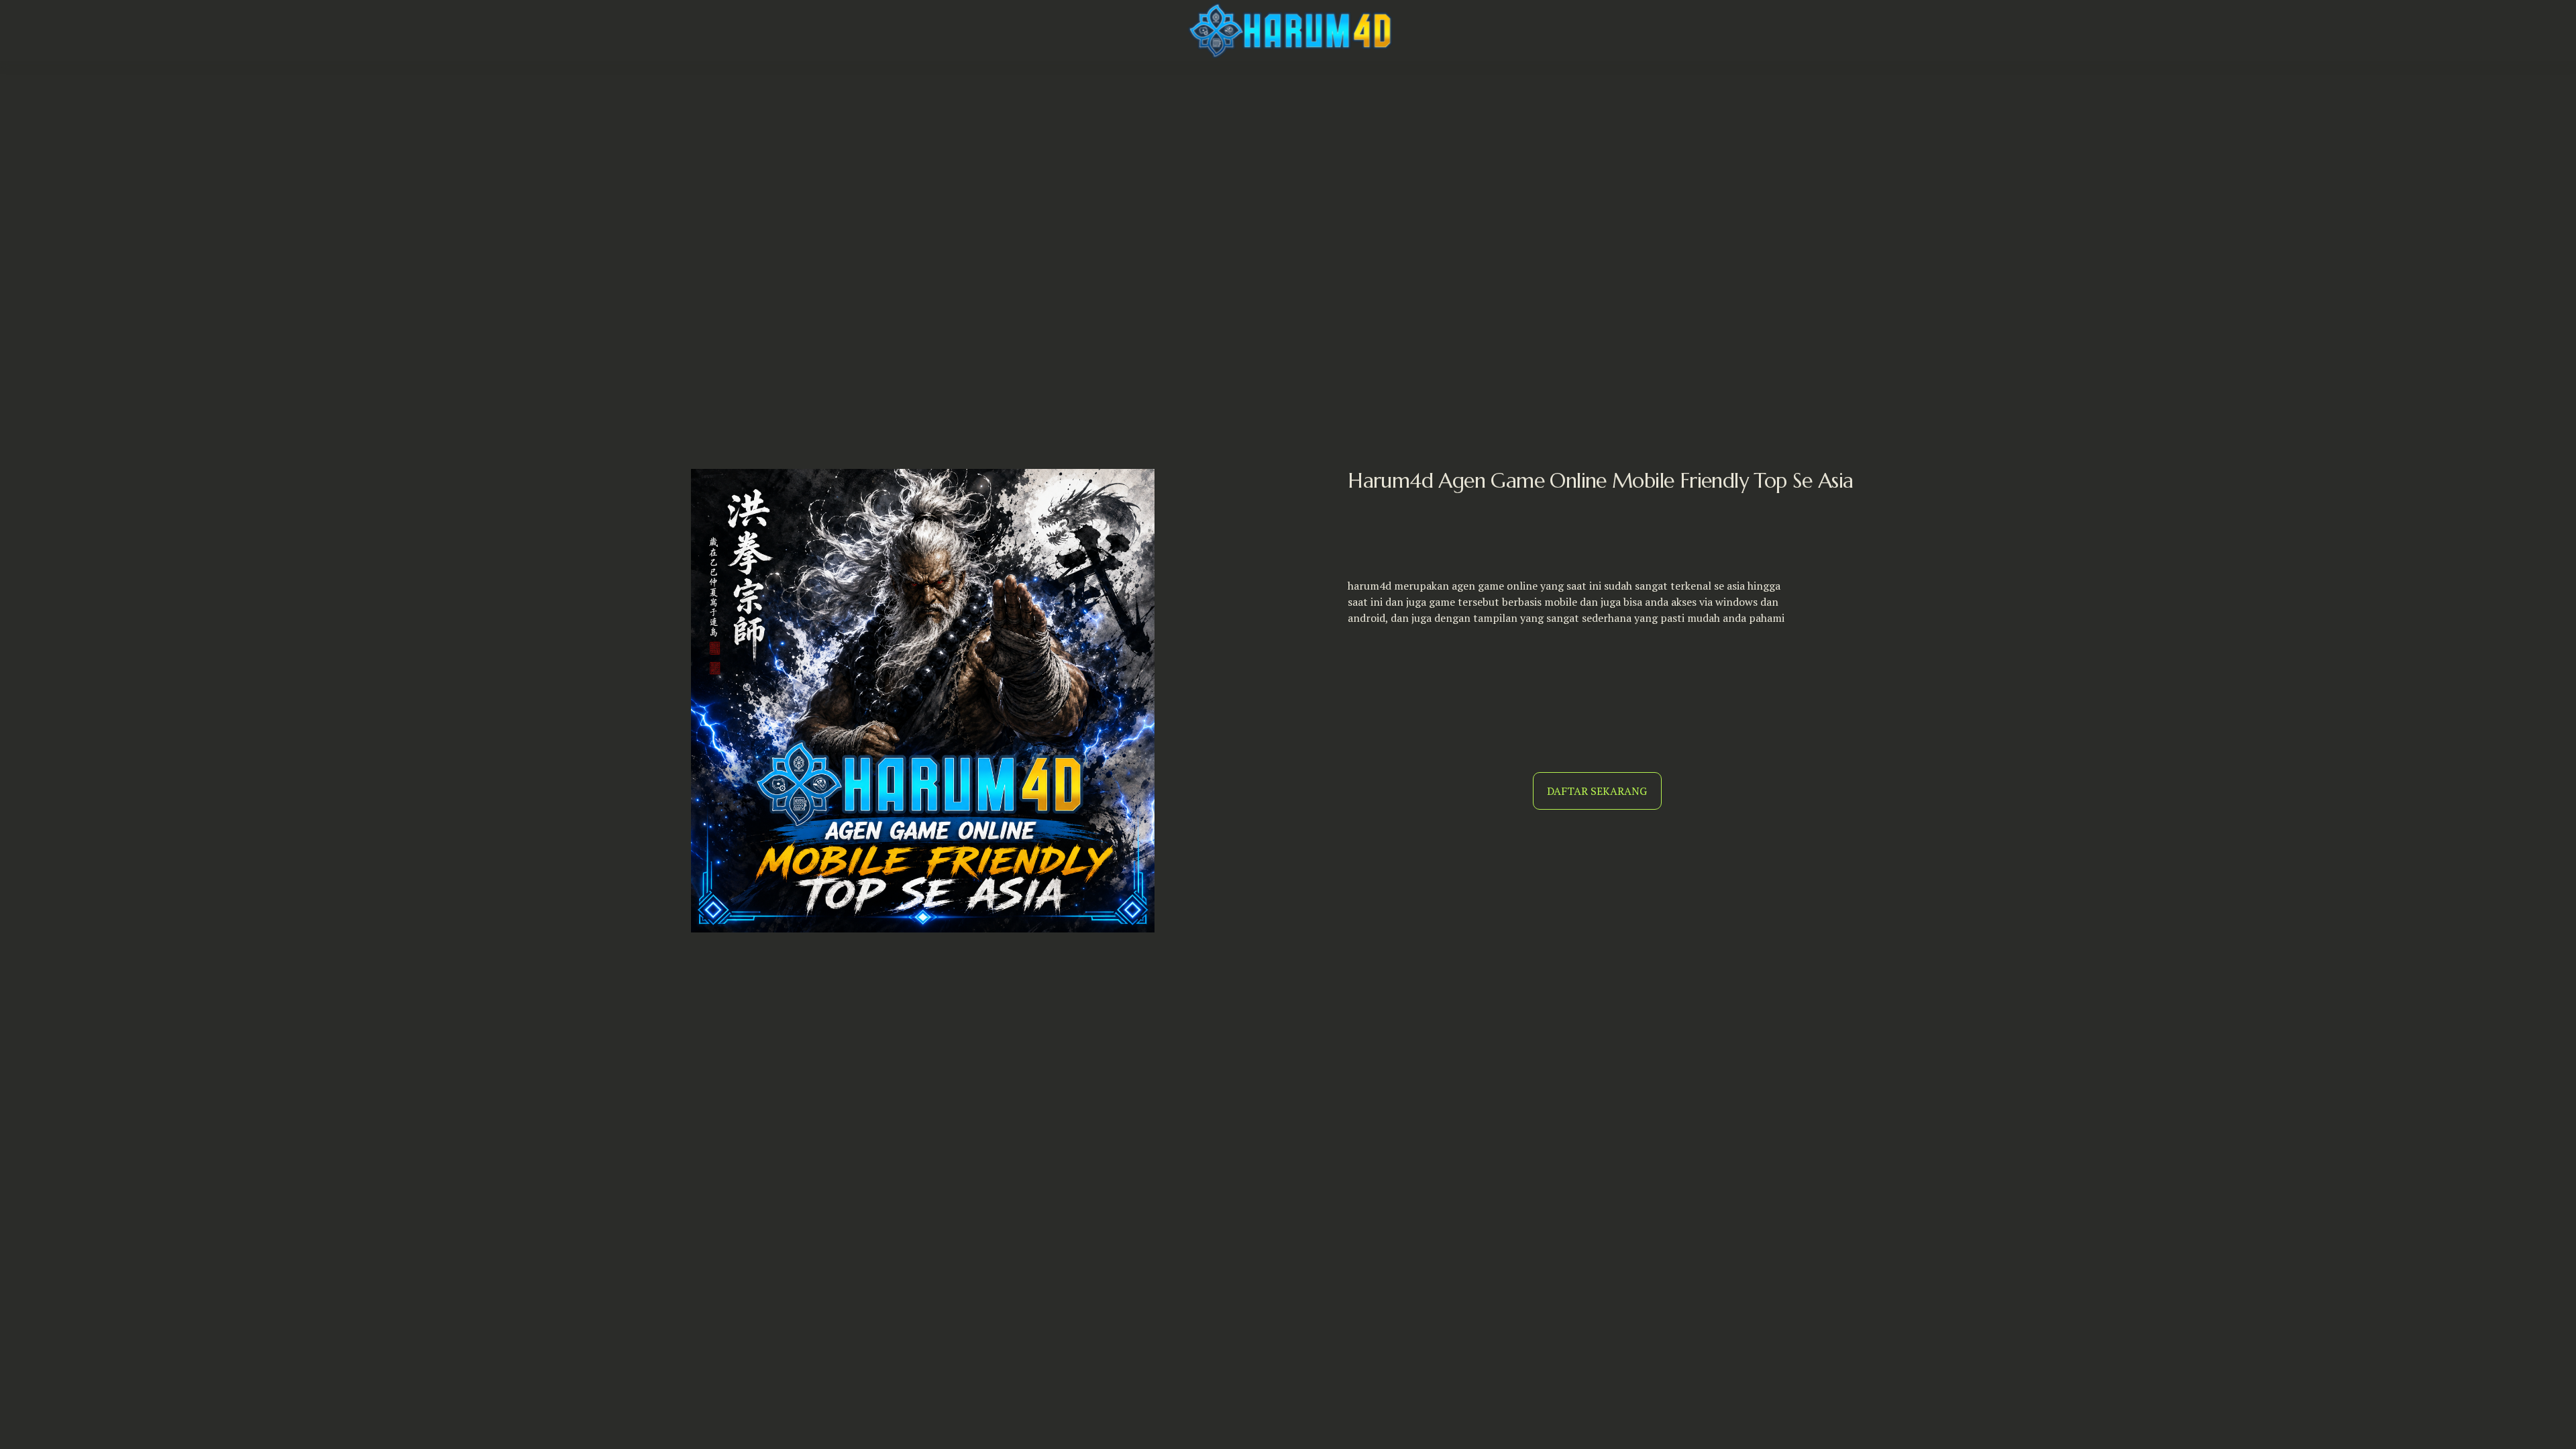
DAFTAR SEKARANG (1597, 791)
